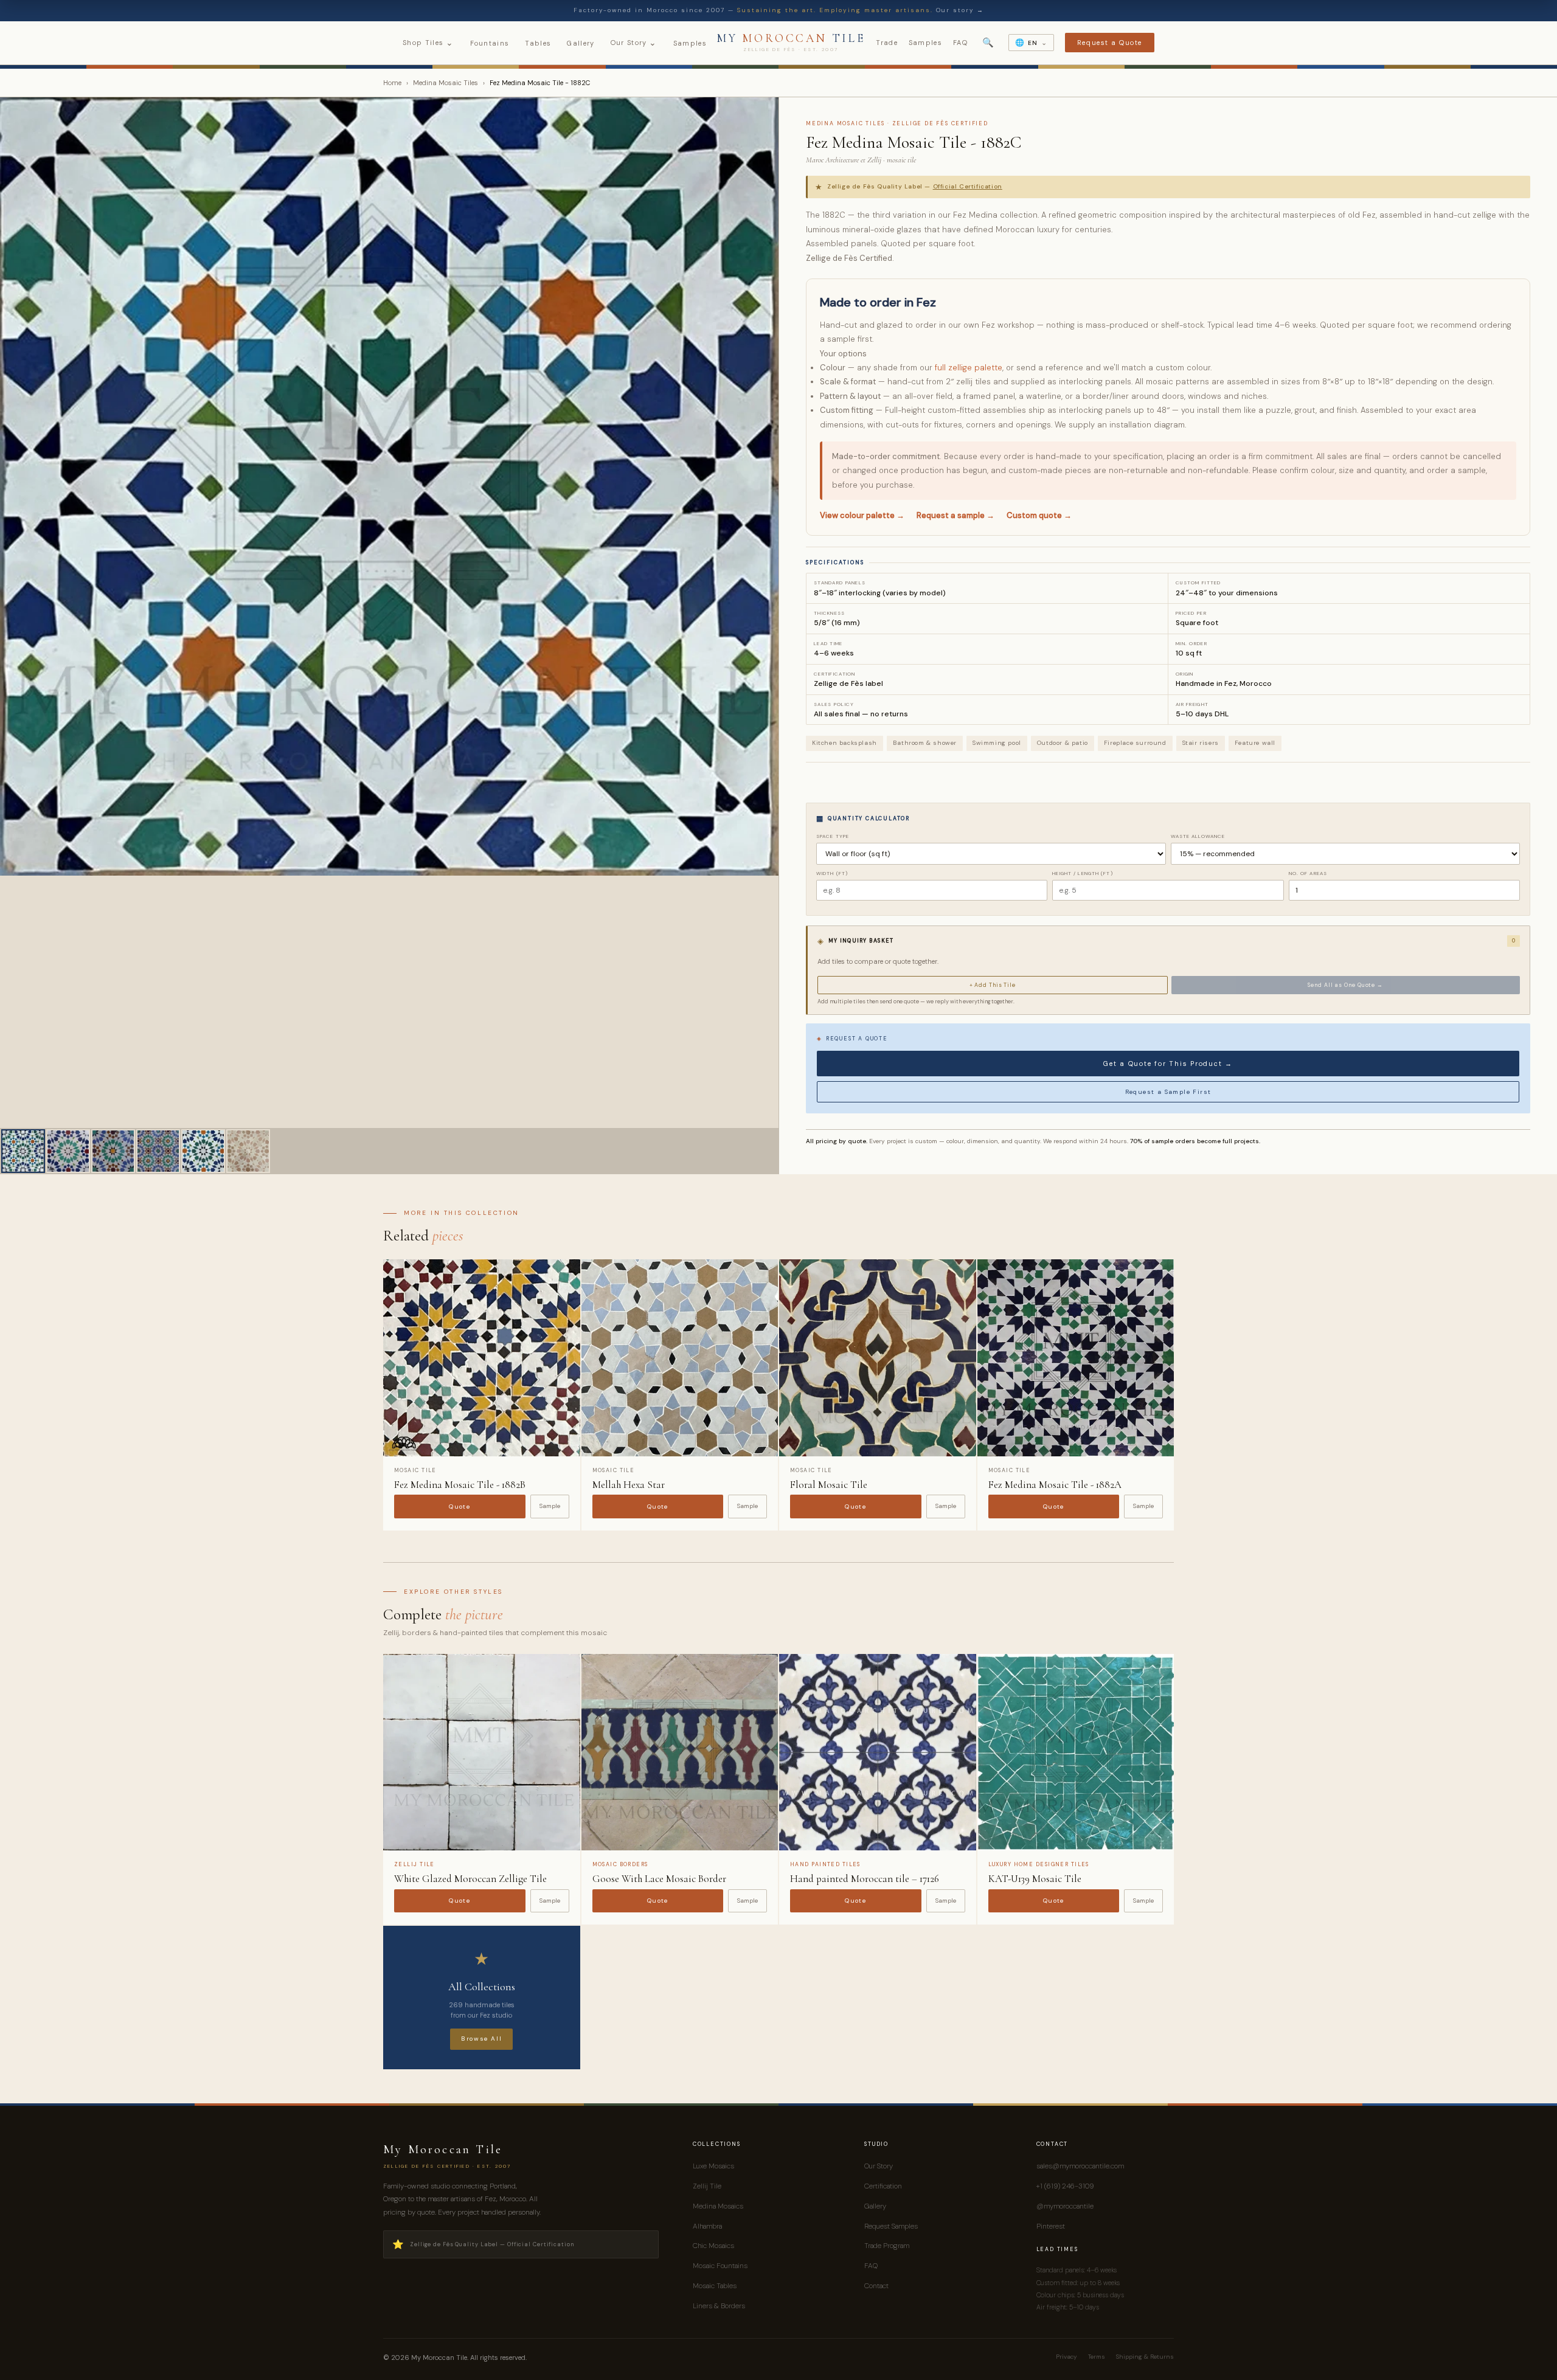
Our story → (960, 10)
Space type (833, 836)
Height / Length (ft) (1082, 873)
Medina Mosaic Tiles (446, 83)
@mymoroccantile (1065, 2206)
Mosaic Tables (715, 2286)
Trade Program (887, 2246)
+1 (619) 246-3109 (1065, 2186)
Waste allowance (1198, 836)
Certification (883, 2186)
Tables (538, 43)
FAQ (960, 43)
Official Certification (968, 186)
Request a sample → (955, 515)
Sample (550, 1506)
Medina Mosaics (718, 2206)
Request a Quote (1110, 43)
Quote (459, 1507)
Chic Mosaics (713, 2246)
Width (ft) (832, 873)
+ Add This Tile (993, 985)
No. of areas (1308, 873)
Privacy (1066, 2357)
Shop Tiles (428, 43)
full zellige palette (969, 368)
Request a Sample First (1168, 1092)
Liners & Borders (719, 2306)
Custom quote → (1039, 515)
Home (392, 83)
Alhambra (707, 2226)
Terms (1097, 2357)
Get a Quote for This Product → (1168, 1064)
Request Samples (891, 2226)
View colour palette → (862, 515)
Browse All (481, 2039)
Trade (887, 43)
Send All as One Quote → (1345, 985)
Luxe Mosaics (713, 2166)
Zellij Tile (707, 2186)
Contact (876, 2286)
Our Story (634, 43)
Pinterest (1051, 2226)
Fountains (490, 43)
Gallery (581, 43)
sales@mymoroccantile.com (1080, 2166)
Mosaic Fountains (720, 2266)
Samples (690, 43)
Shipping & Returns (1145, 2357)
